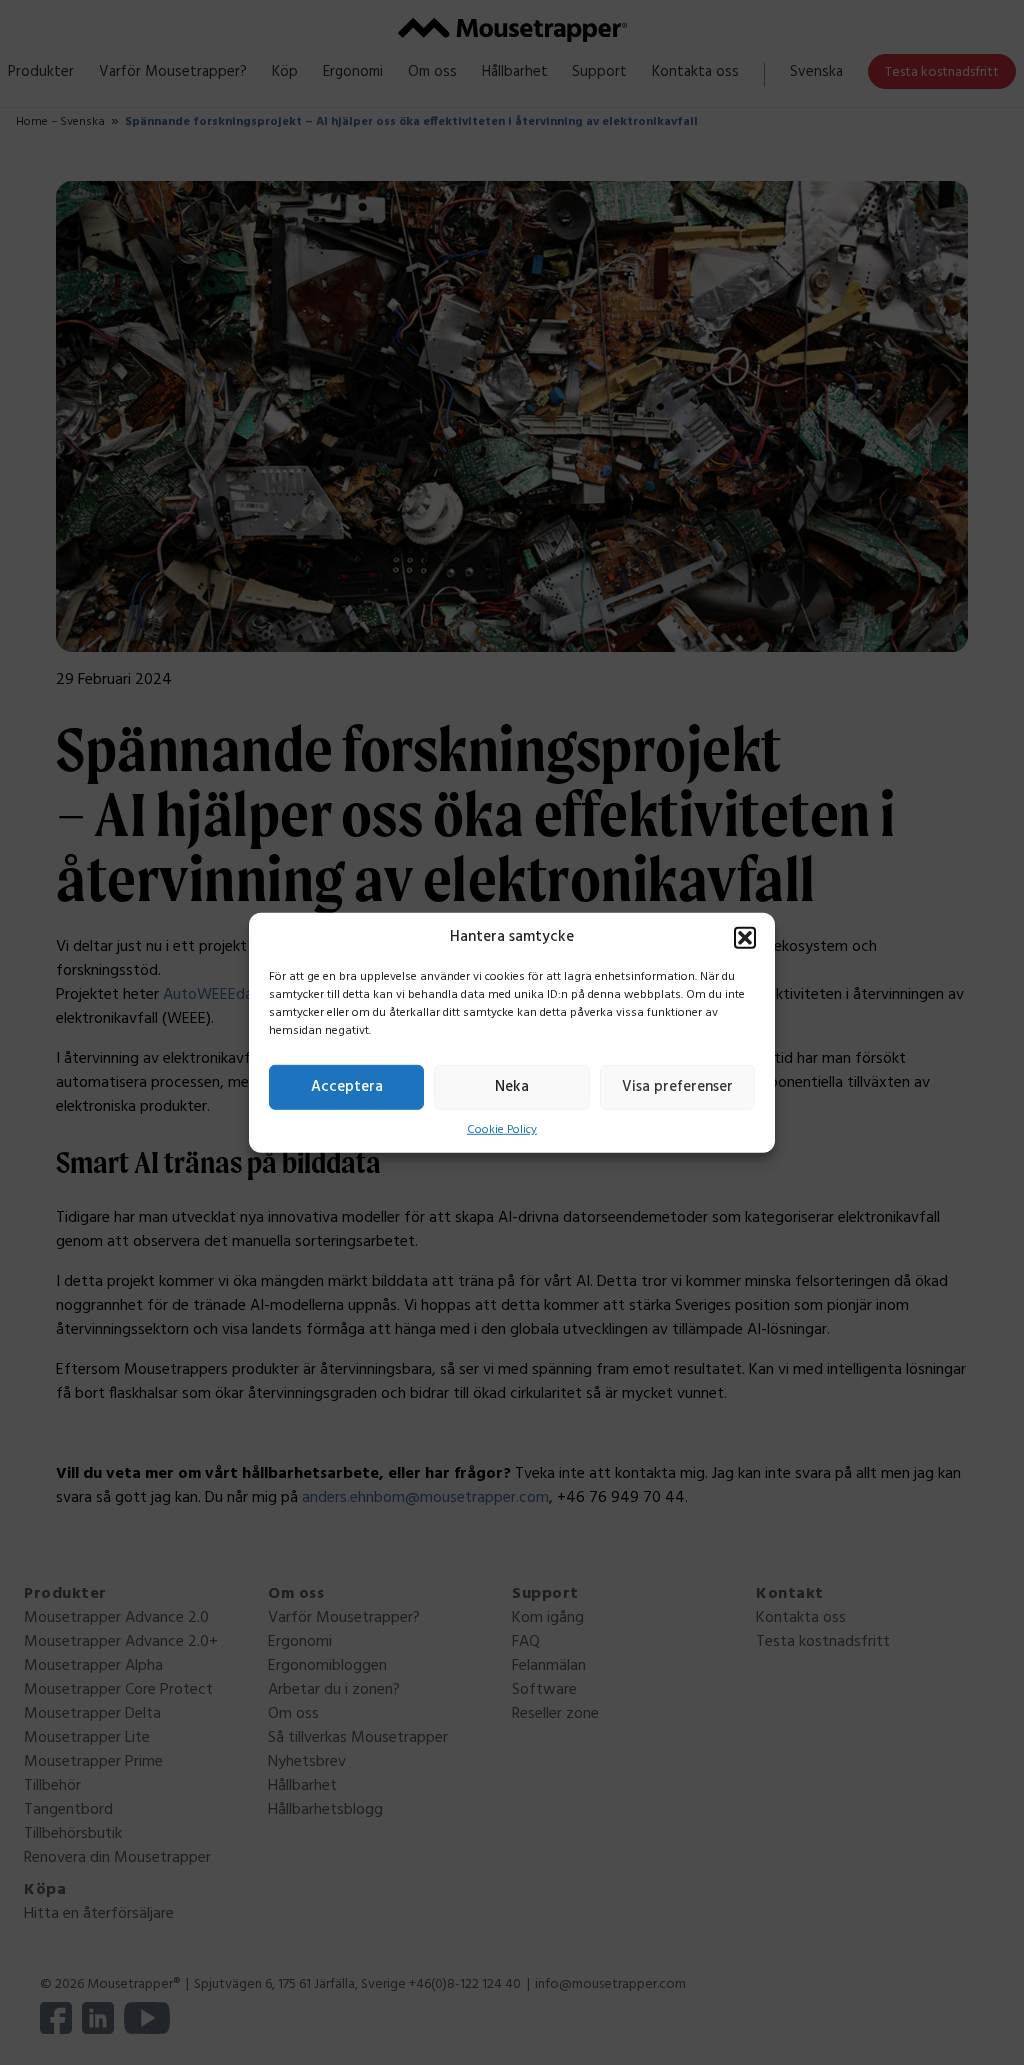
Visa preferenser (677, 1087)
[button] (745, 937)
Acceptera (347, 1087)
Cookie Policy (502, 1129)
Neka (512, 1087)
